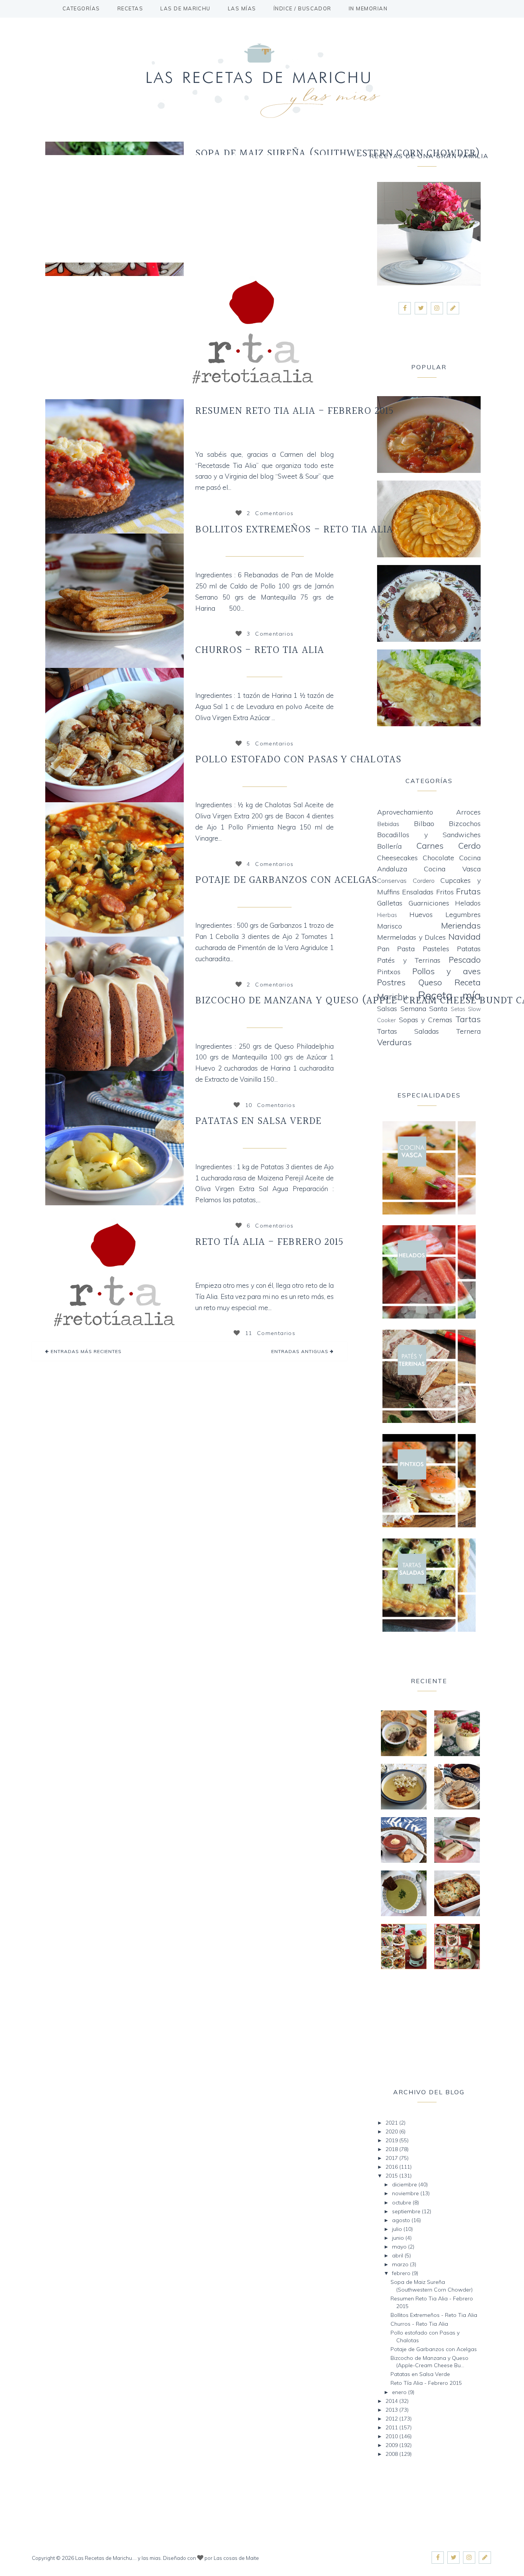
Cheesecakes (397, 858)
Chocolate (438, 858)
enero (400, 2392)
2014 (392, 2401)
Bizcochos (264, 1021)
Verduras (394, 1042)
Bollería (389, 846)
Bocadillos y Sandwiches (264, 550)
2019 (392, 2140)
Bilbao (424, 824)
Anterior (40, 466)
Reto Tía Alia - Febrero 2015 (269, 1242)
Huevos (421, 915)
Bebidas (388, 824)
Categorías (81, 8)
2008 (392, 2454)
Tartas (468, 1019)
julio (398, 2229)
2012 (392, 2419)
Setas (458, 1009)
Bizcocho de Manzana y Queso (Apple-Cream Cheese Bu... (429, 2362)
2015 (392, 2176)
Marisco (390, 926)
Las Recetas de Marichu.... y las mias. (119, 2558)
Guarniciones (429, 903)
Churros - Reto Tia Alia (260, 650)
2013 (392, 2410)
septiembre (407, 2211)
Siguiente (189, 466)
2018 (392, 2149)
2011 (392, 2427)
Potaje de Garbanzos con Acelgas (286, 880)
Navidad (465, 936)
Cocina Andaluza (264, 901)
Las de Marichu (185, 8)
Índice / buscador (302, 8)
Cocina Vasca (264, 1142)
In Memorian (368, 8)
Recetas (130, 8)
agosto (402, 2220)
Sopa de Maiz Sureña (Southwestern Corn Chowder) (338, 154)
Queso (430, 982)
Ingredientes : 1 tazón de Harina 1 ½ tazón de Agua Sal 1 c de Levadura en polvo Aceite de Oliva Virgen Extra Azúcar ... (264, 706)
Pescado (465, 959)
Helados (468, 903)
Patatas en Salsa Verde (258, 1121)
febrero (402, 2273)
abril (398, 2255)
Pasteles (436, 949)
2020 (392, 2132)
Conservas (392, 881)
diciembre (405, 2184)
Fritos (445, 892)
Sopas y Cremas (426, 1020)
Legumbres (463, 915)
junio (399, 2238)
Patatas (469, 949)
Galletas (390, 903)
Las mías (242, 8)
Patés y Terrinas (409, 960)
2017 (392, 2158)
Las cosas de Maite (236, 2558)
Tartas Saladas (408, 1031)
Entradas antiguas (301, 1351)
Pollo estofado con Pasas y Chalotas (298, 760)
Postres (391, 982)
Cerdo (469, 845)
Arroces (468, 812)
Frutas (468, 891)
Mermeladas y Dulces (411, 937)
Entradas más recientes (85, 1351)
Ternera (468, 1031)
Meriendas (264, 671)
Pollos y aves (264, 780)
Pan (383, 949)
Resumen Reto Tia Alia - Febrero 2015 (295, 411)
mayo (400, 2247)
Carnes (430, 845)
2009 (392, 2445)
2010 (392, 2436)
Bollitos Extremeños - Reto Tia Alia (294, 530)
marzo (401, 2264)
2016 (392, 2167)
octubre (402, 2203)
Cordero (424, 881)
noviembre (406, 2193)
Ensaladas (418, 892)
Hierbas (387, 915)
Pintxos (389, 972)
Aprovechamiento (405, 812)
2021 (392, 2123)
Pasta (406, 949)
